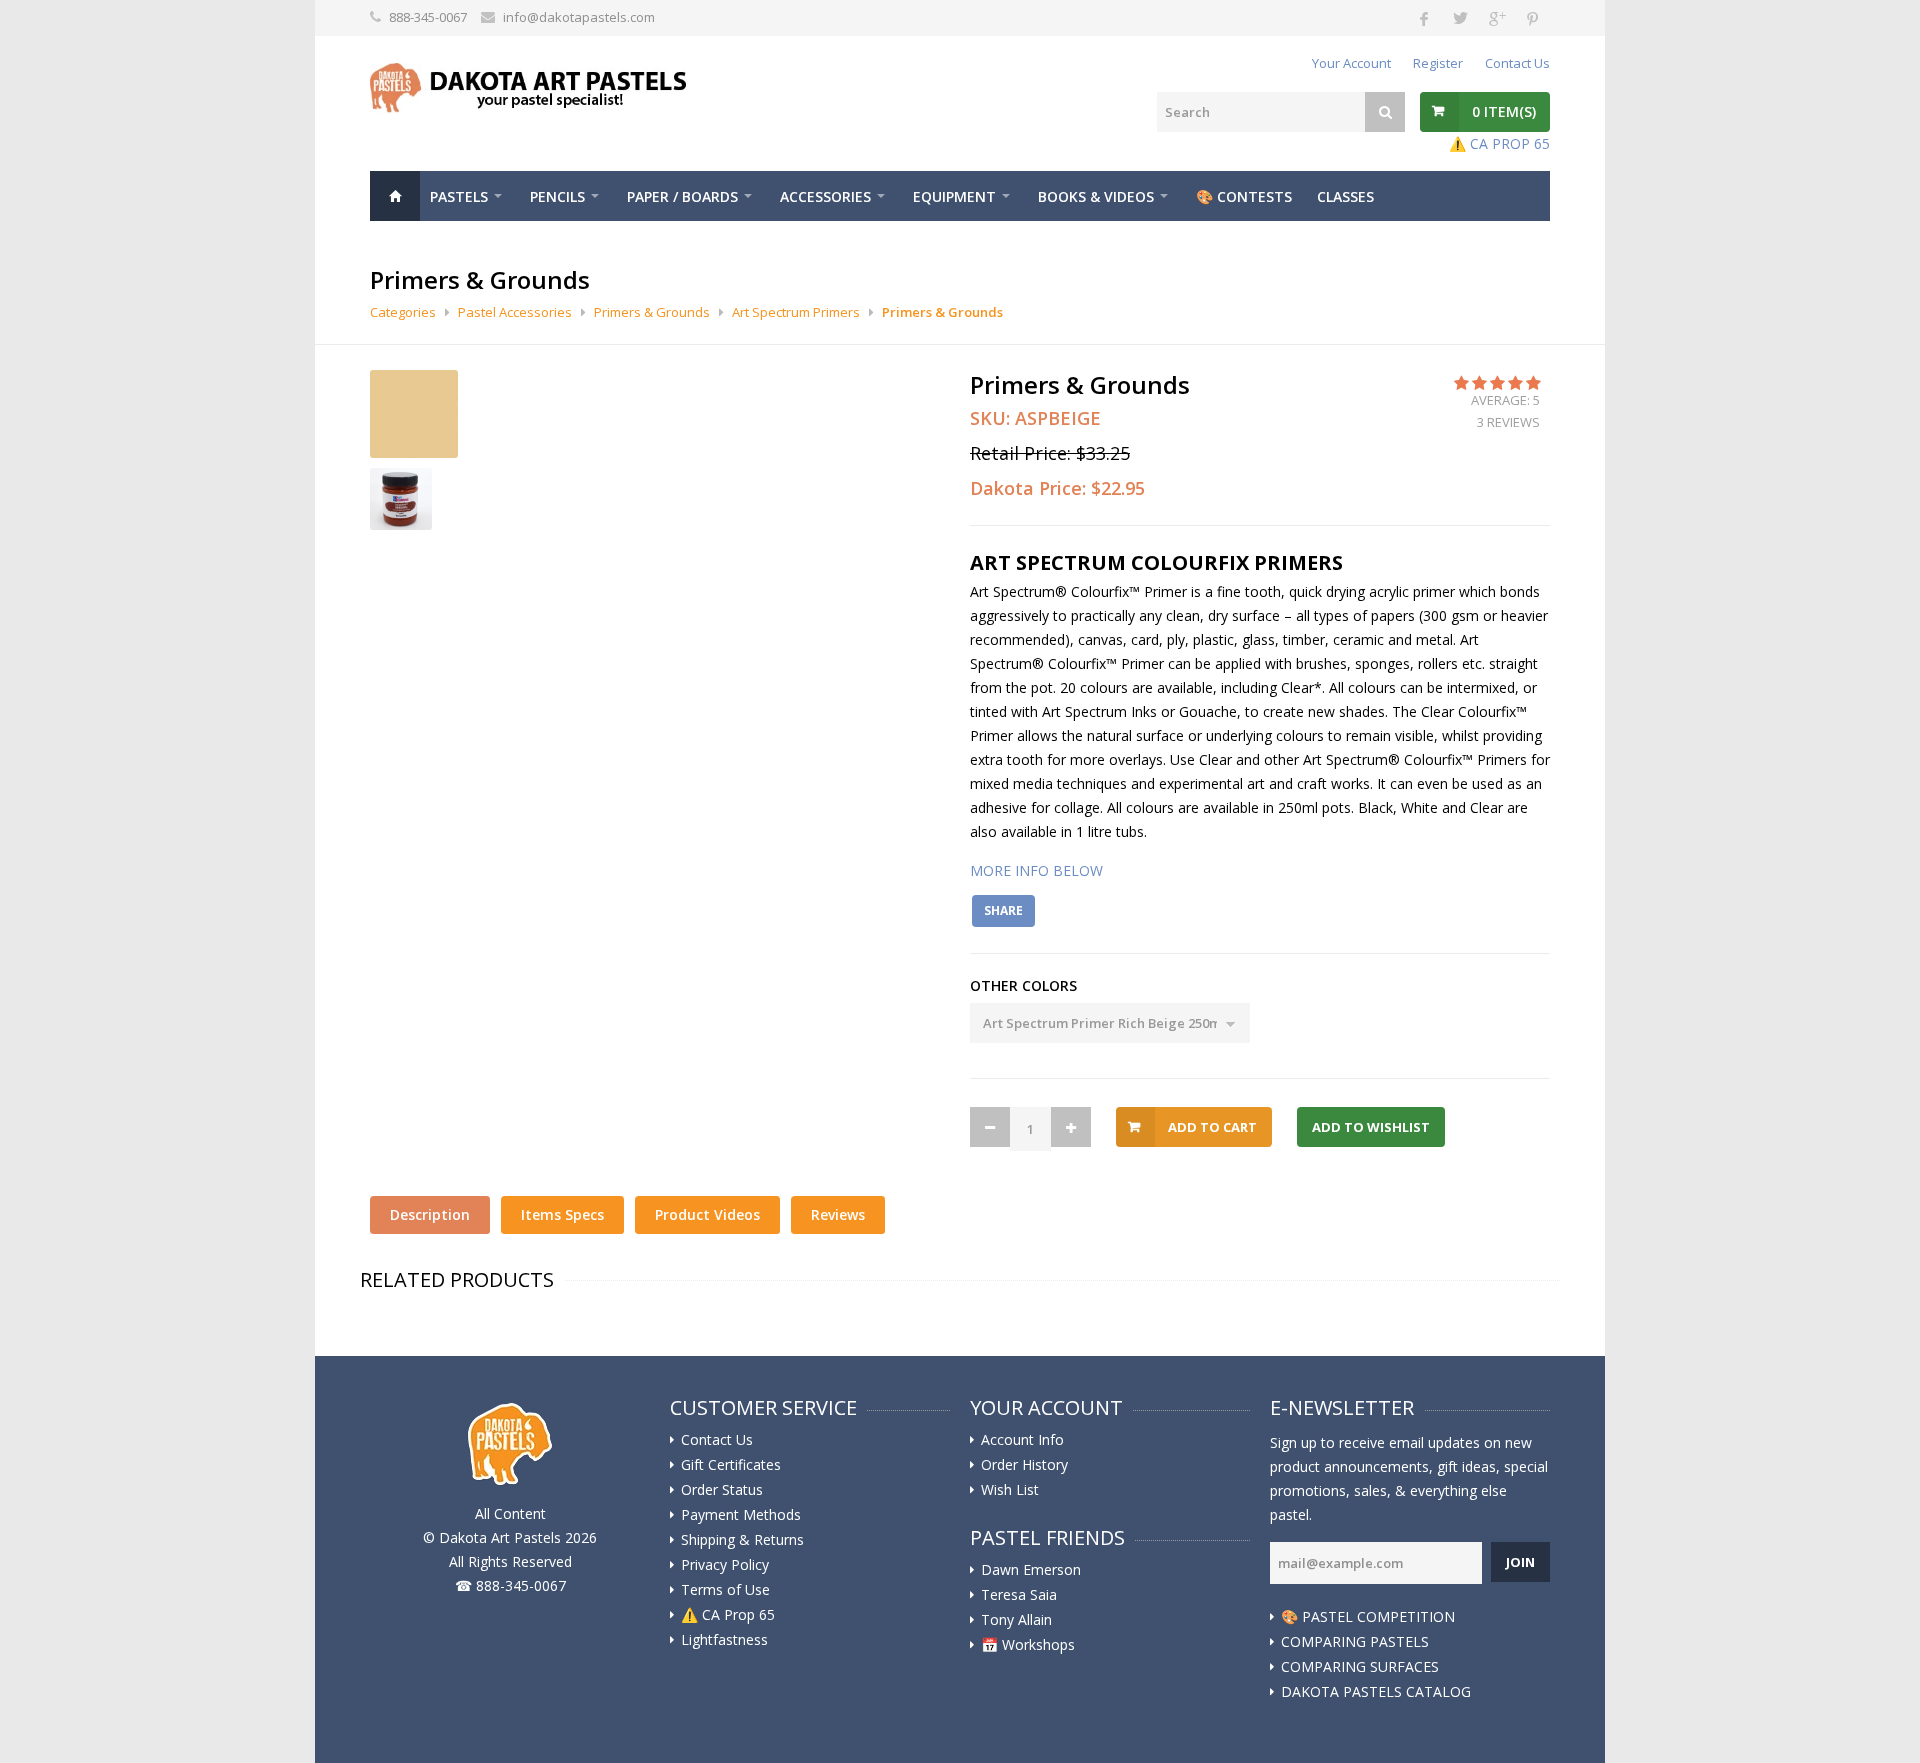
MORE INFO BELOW (1036, 870)
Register (1438, 63)
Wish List (1010, 1490)
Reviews (838, 1214)
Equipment (954, 196)
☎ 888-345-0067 (510, 1585)
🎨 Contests (1244, 196)
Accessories (825, 196)
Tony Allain (1016, 1620)
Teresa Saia (1019, 1595)
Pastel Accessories (515, 312)
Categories (403, 312)
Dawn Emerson (1031, 1570)
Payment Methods (741, 1515)
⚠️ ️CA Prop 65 (728, 1615)
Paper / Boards (682, 196)
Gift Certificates (731, 1465)
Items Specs (562, 1214)
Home (395, 196)
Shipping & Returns (742, 1540)
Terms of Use (725, 1590)
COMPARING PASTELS (1355, 1642)
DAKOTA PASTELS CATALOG (1376, 1692)
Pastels (459, 196)
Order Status (722, 1490)
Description (430, 1214)
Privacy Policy (725, 1565)
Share (1003, 910)
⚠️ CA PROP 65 (1499, 143)
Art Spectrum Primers (796, 312)
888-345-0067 (428, 17)
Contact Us (1517, 63)
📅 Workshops (1028, 1645)
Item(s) (1504, 111)
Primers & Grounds (652, 312)
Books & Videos (1096, 196)
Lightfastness (724, 1640)
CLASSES (1345, 196)
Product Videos (707, 1214)
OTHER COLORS (1023, 985)
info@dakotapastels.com (579, 17)
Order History (1024, 1465)
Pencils (557, 196)
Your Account (1351, 63)
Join (1520, 1562)
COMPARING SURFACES (1360, 1667)
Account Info (1022, 1440)
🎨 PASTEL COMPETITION (1368, 1617)
